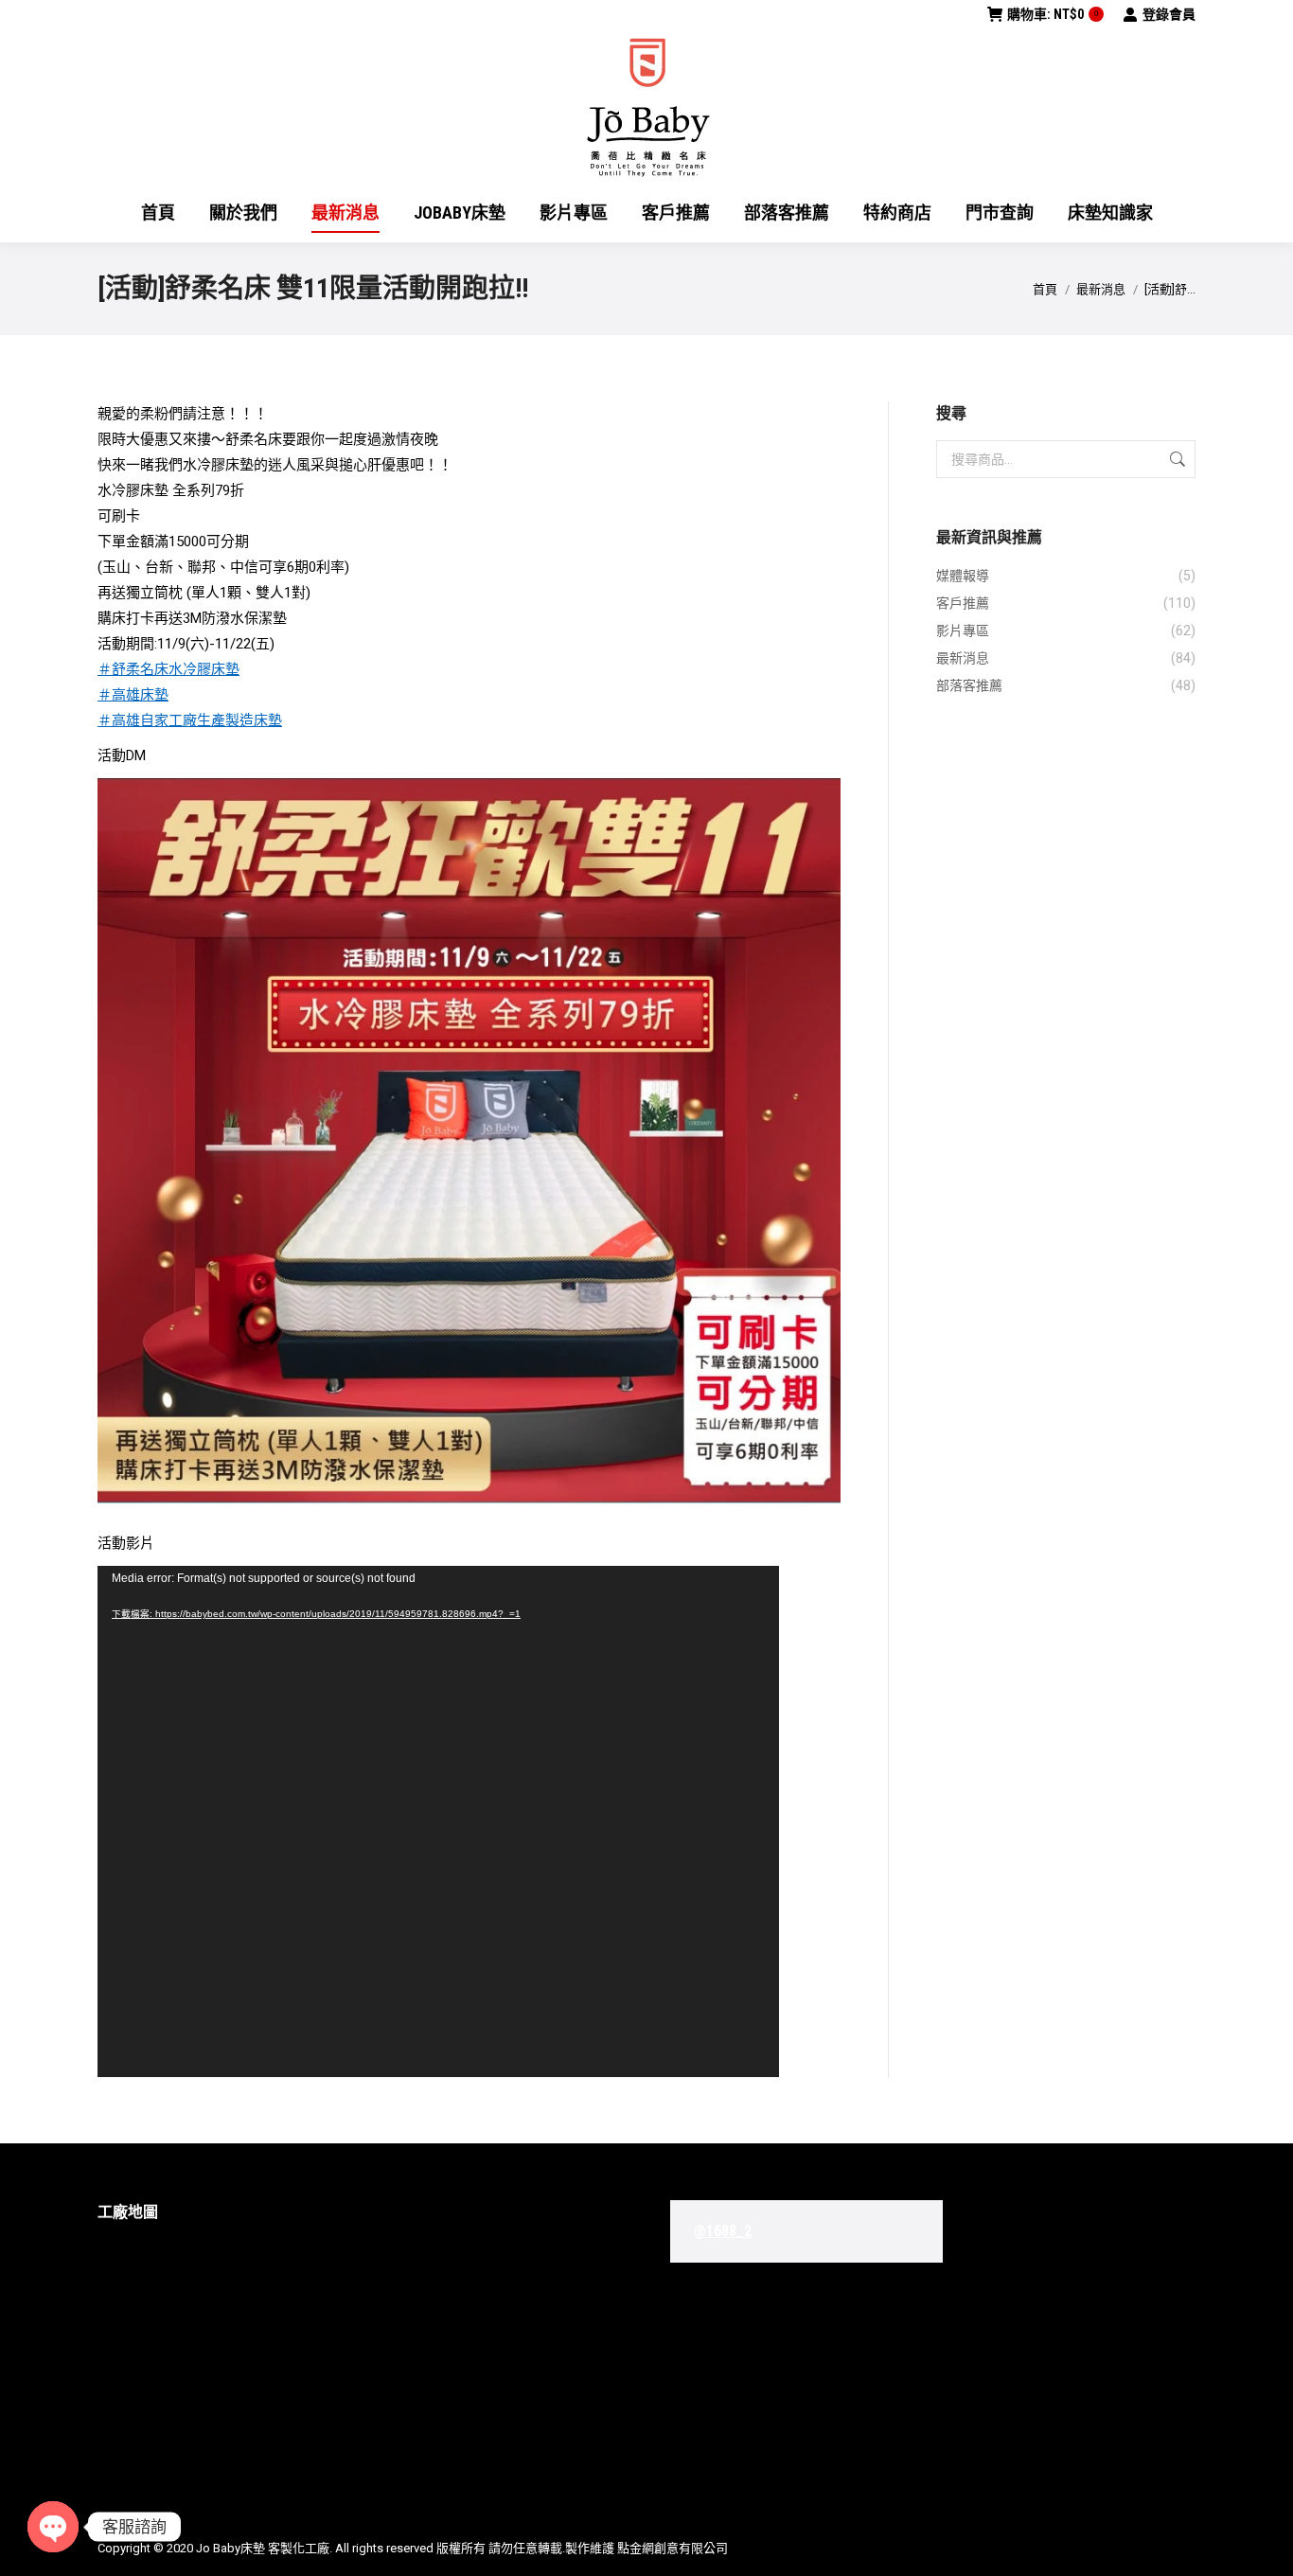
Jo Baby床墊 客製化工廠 (263, 2548)
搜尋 (1176, 459)
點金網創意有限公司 (673, 2548)
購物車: (1053, 14)
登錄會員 (1169, 14)
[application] (438, 1821)
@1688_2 (723, 2231)
